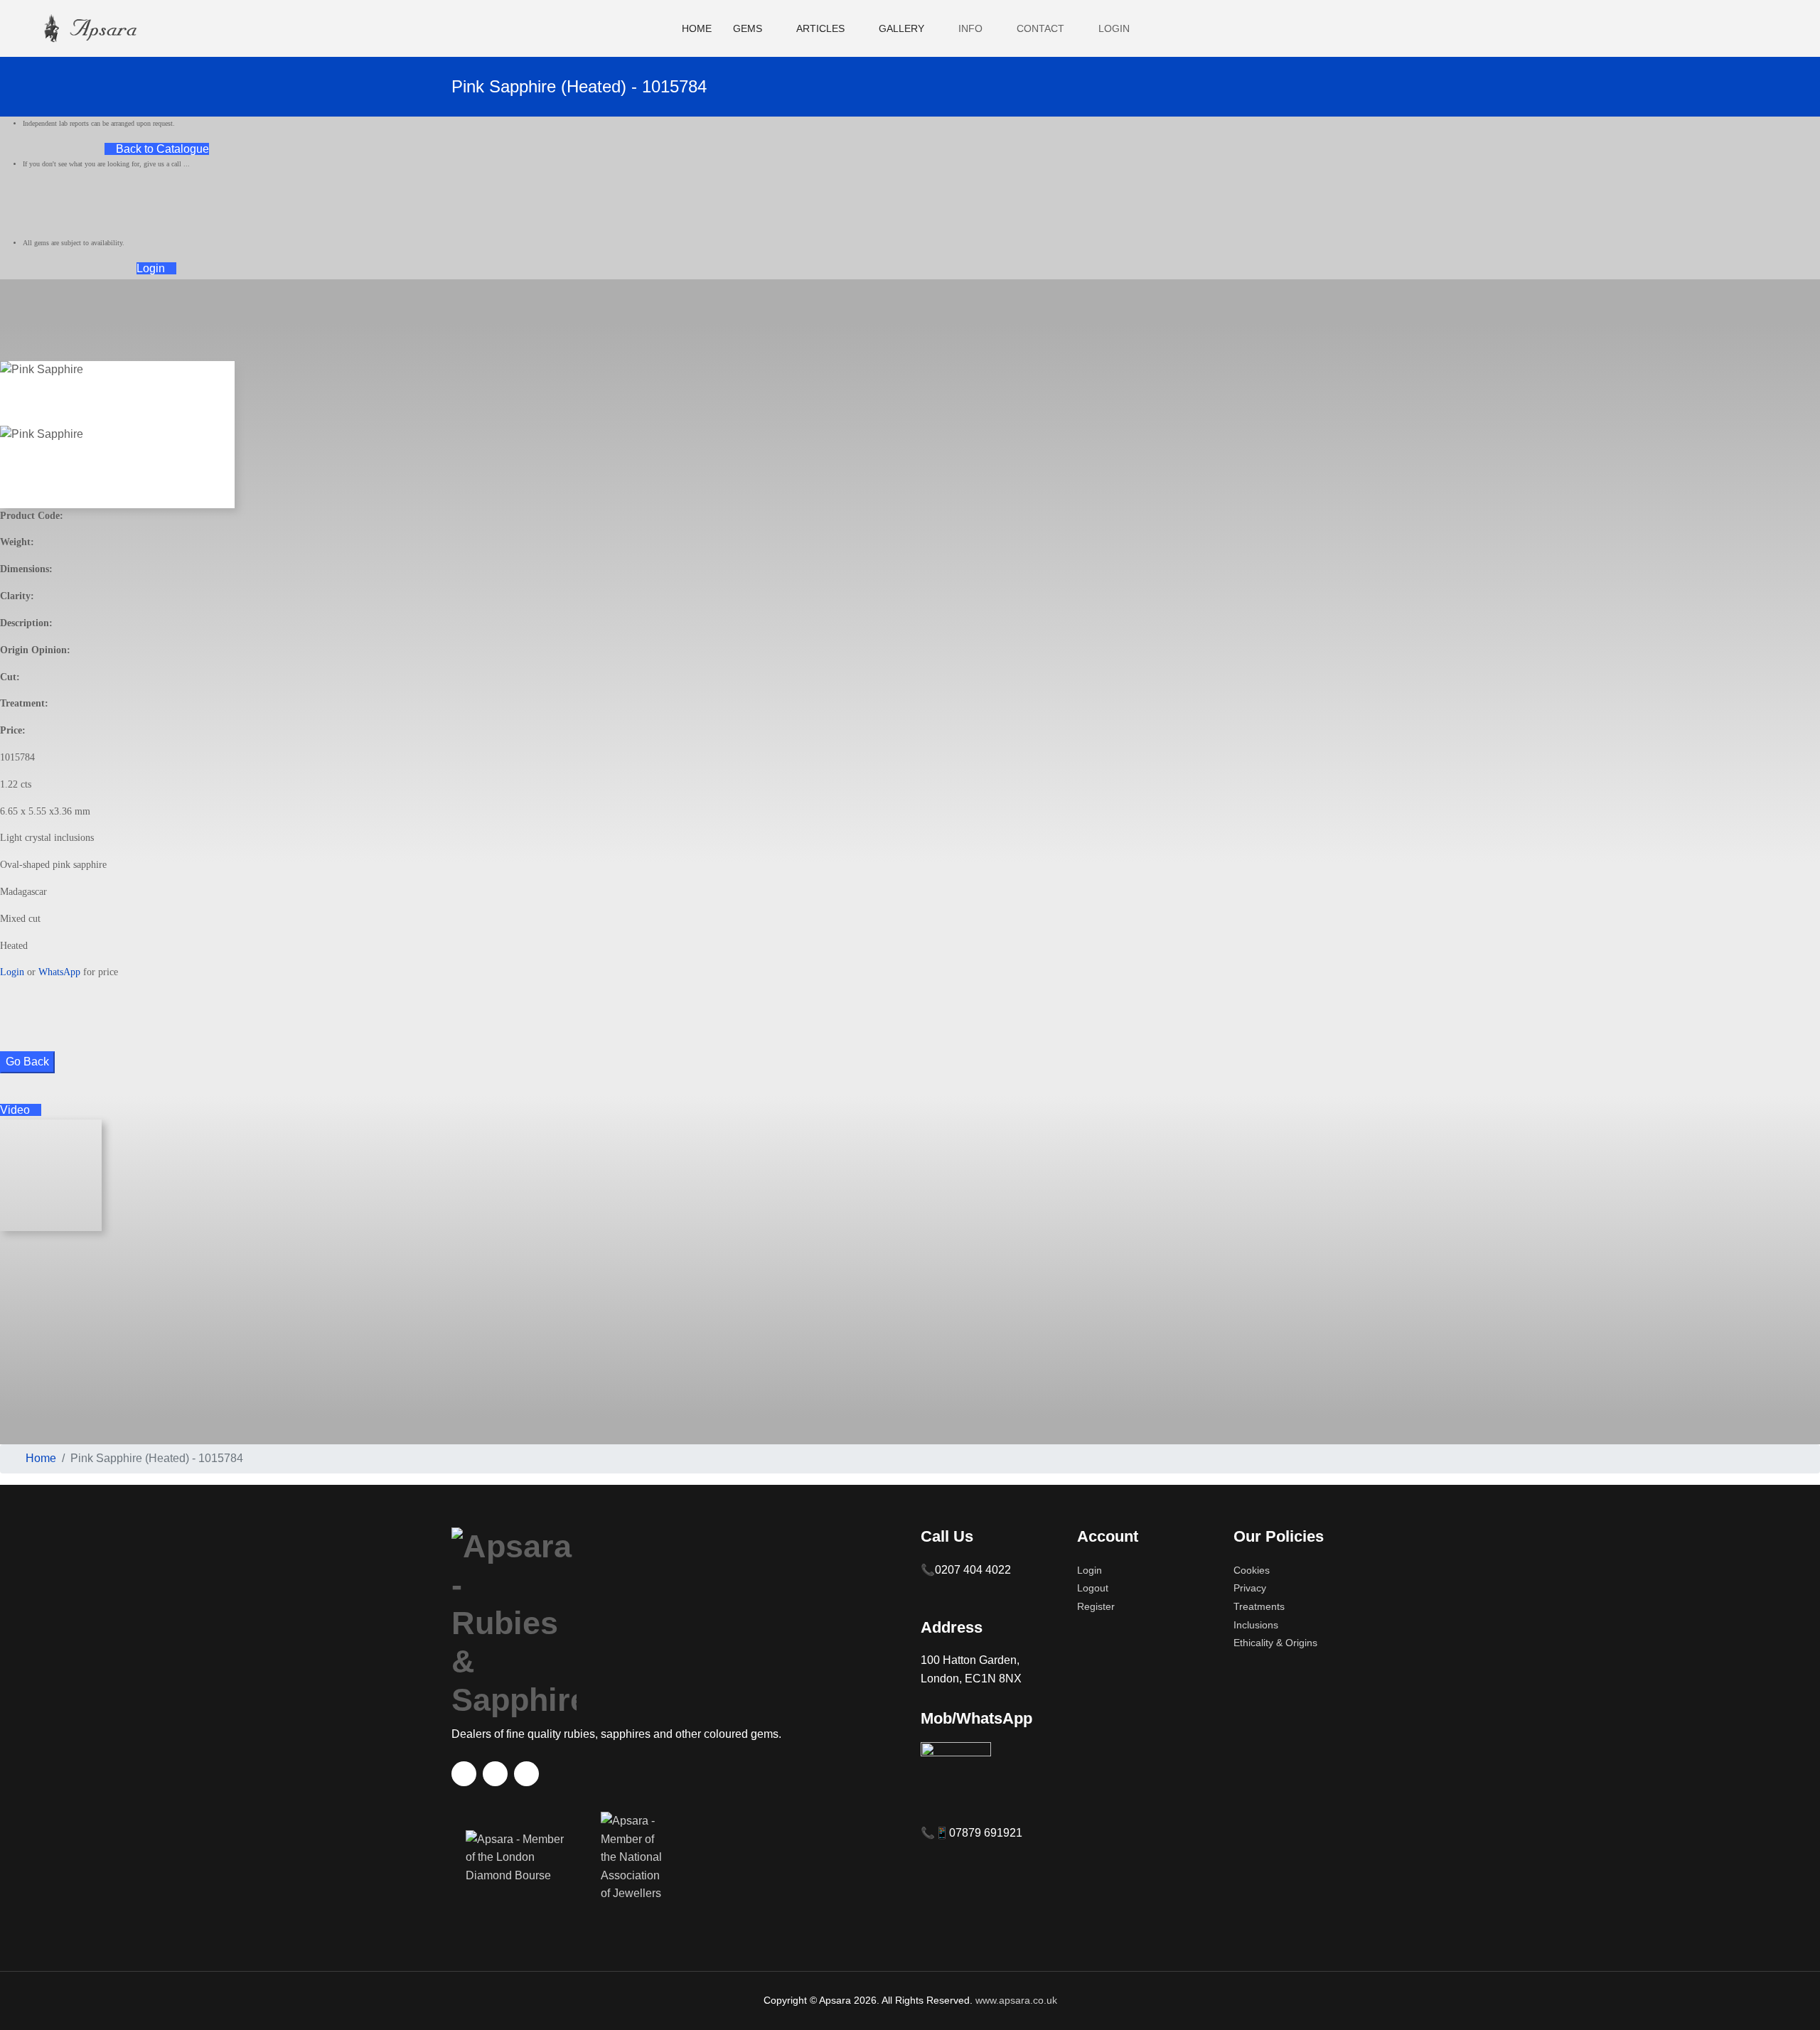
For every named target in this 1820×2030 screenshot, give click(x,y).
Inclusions (1256, 1625)
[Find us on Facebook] (464, 1774)
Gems (748, 28)
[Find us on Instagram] (526, 1774)
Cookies (1252, 1570)
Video (16, 1110)
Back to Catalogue (161, 149)
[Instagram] (1775, 28)
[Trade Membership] (519, 1865)
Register (1096, 1606)
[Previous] (4, 499)
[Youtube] (1751, 28)
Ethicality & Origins (1275, 1643)
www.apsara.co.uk (1016, 2000)
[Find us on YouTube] (495, 1774)
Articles (820, 28)
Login (152, 268)
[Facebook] (1727, 28)
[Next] (13, 499)
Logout (1093, 1588)
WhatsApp (59, 972)
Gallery (901, 28)
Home (697, 28)
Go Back (27, 1062)
